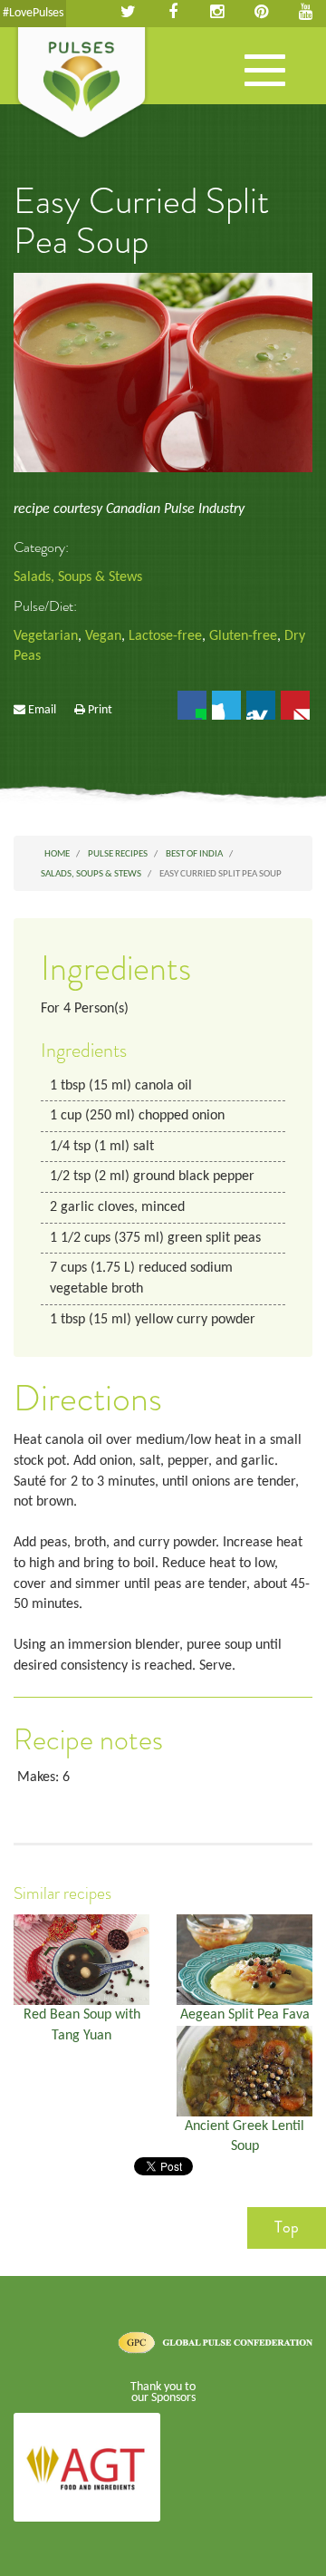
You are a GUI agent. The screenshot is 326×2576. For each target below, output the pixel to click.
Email (42, 710)
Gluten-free (243, 636)
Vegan (103, 636)
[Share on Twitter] (226, 705)
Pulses (81, 84)
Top (287, 2227)
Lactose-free (165, 636)
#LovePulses (33, 13)
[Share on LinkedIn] (261, 705)
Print (100, 710)
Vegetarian (46, 636)
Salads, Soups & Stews (78, 577)
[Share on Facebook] (192, 705)
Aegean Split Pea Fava (245, 2015)
